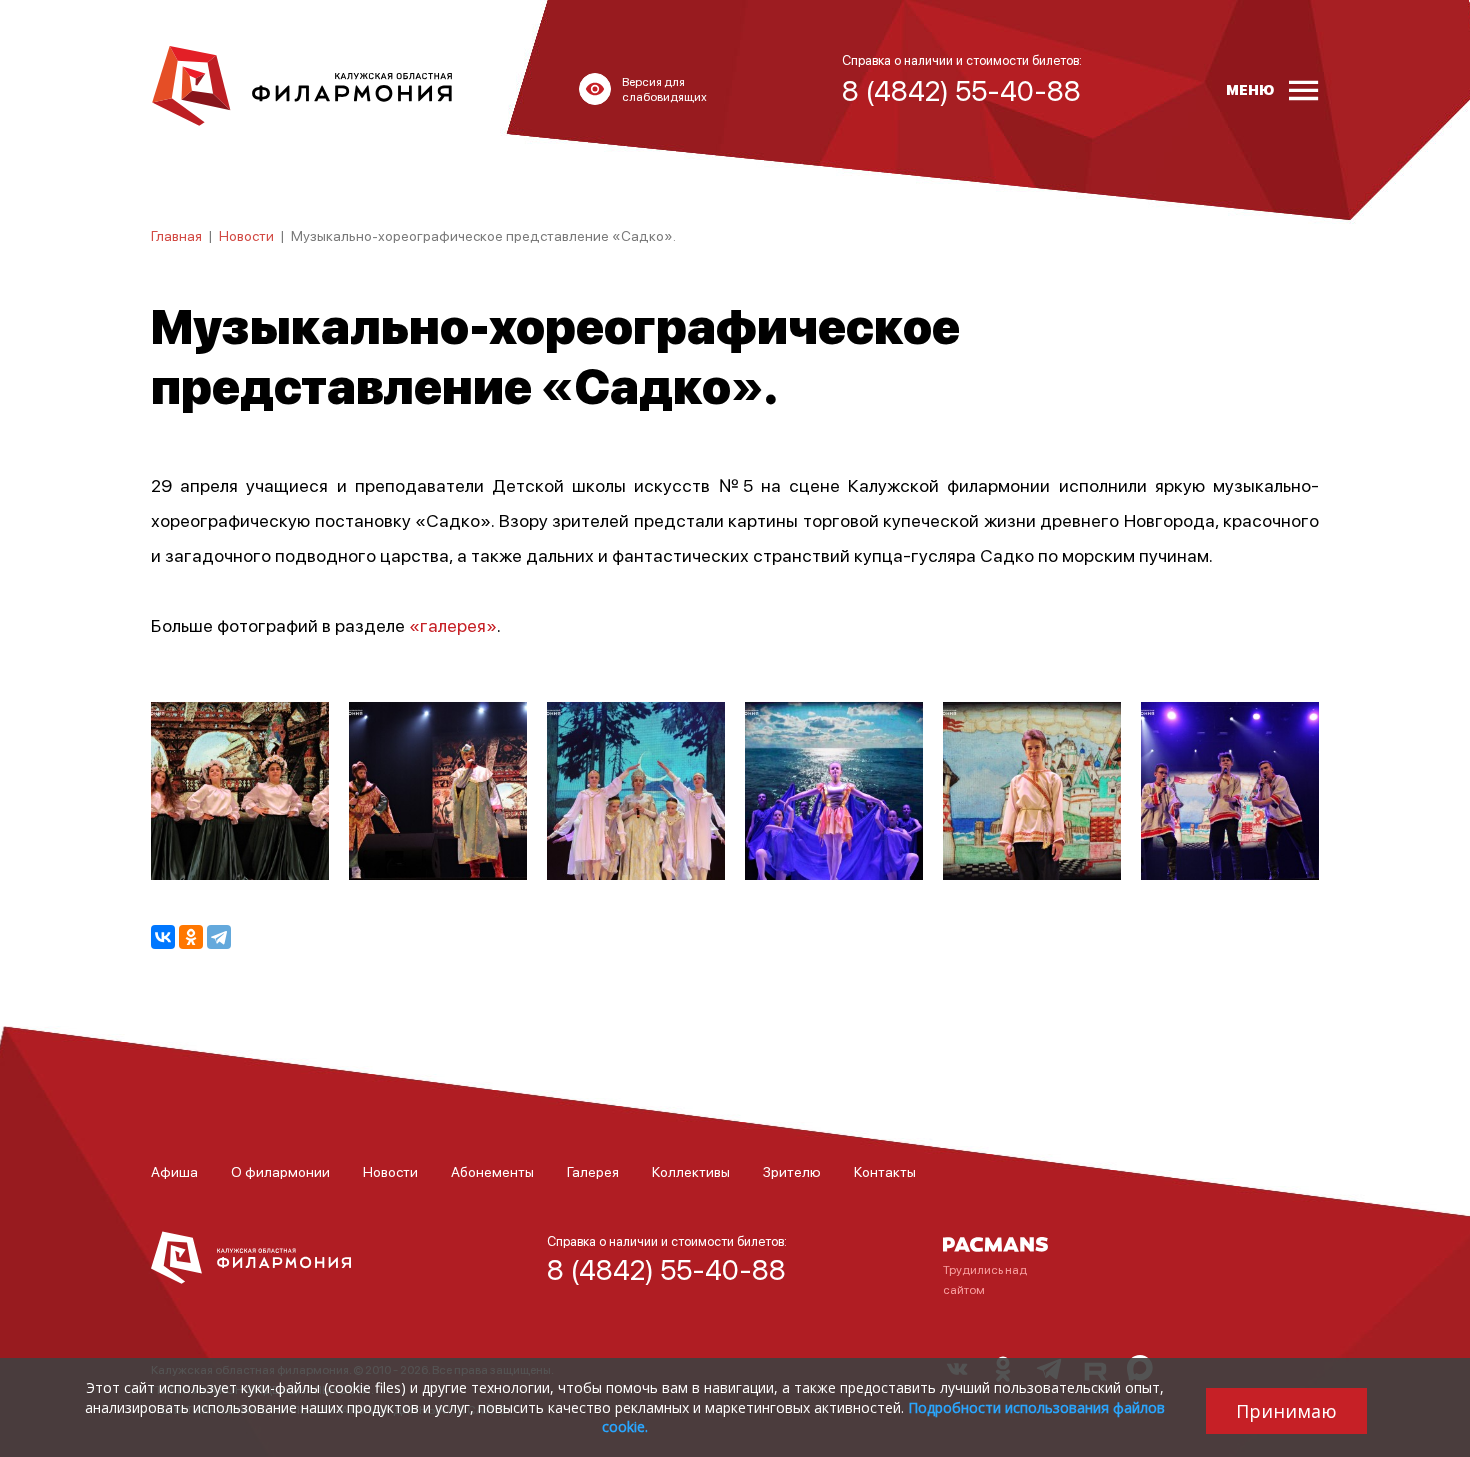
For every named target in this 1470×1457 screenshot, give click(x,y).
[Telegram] (219, 937)
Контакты (885, 1171)
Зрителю (792, 1171)
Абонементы (492, 1171)
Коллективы (691, 1171)
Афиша (174, 1171)
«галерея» (453, 624)
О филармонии (280, 1171)
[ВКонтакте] (163, 937)
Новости (246, 235)
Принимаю (1286, 1411)
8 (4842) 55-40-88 (666, 1269)
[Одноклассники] (191, 937)
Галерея (593, 1171)
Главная (176, 235)
